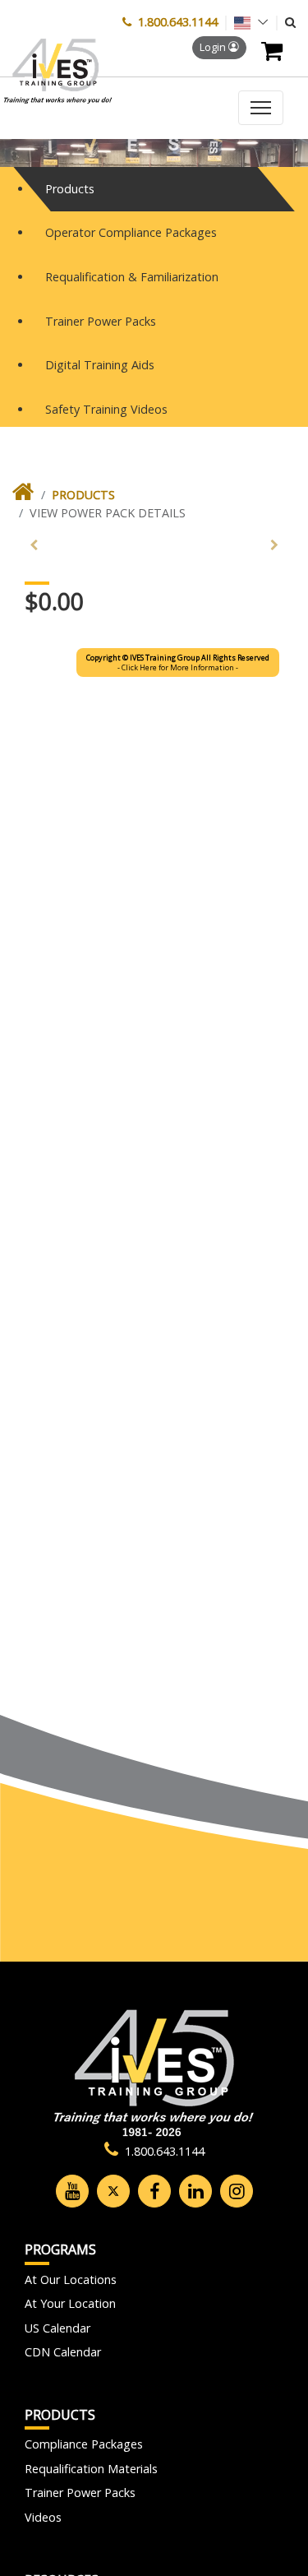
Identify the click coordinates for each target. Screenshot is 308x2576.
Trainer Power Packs (80, 2493)
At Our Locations (71, 2279)
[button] (290, 22)
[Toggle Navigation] (261, 108)
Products (83, 495)
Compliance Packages (84, 2444)
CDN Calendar (63, 2352)
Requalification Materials (91, 2469)
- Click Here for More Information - (178, 663)
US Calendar (57, 2328)
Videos (43, 2517)
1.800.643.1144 (178, 22)
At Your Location (70, 2303)
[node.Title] (23, 496)
